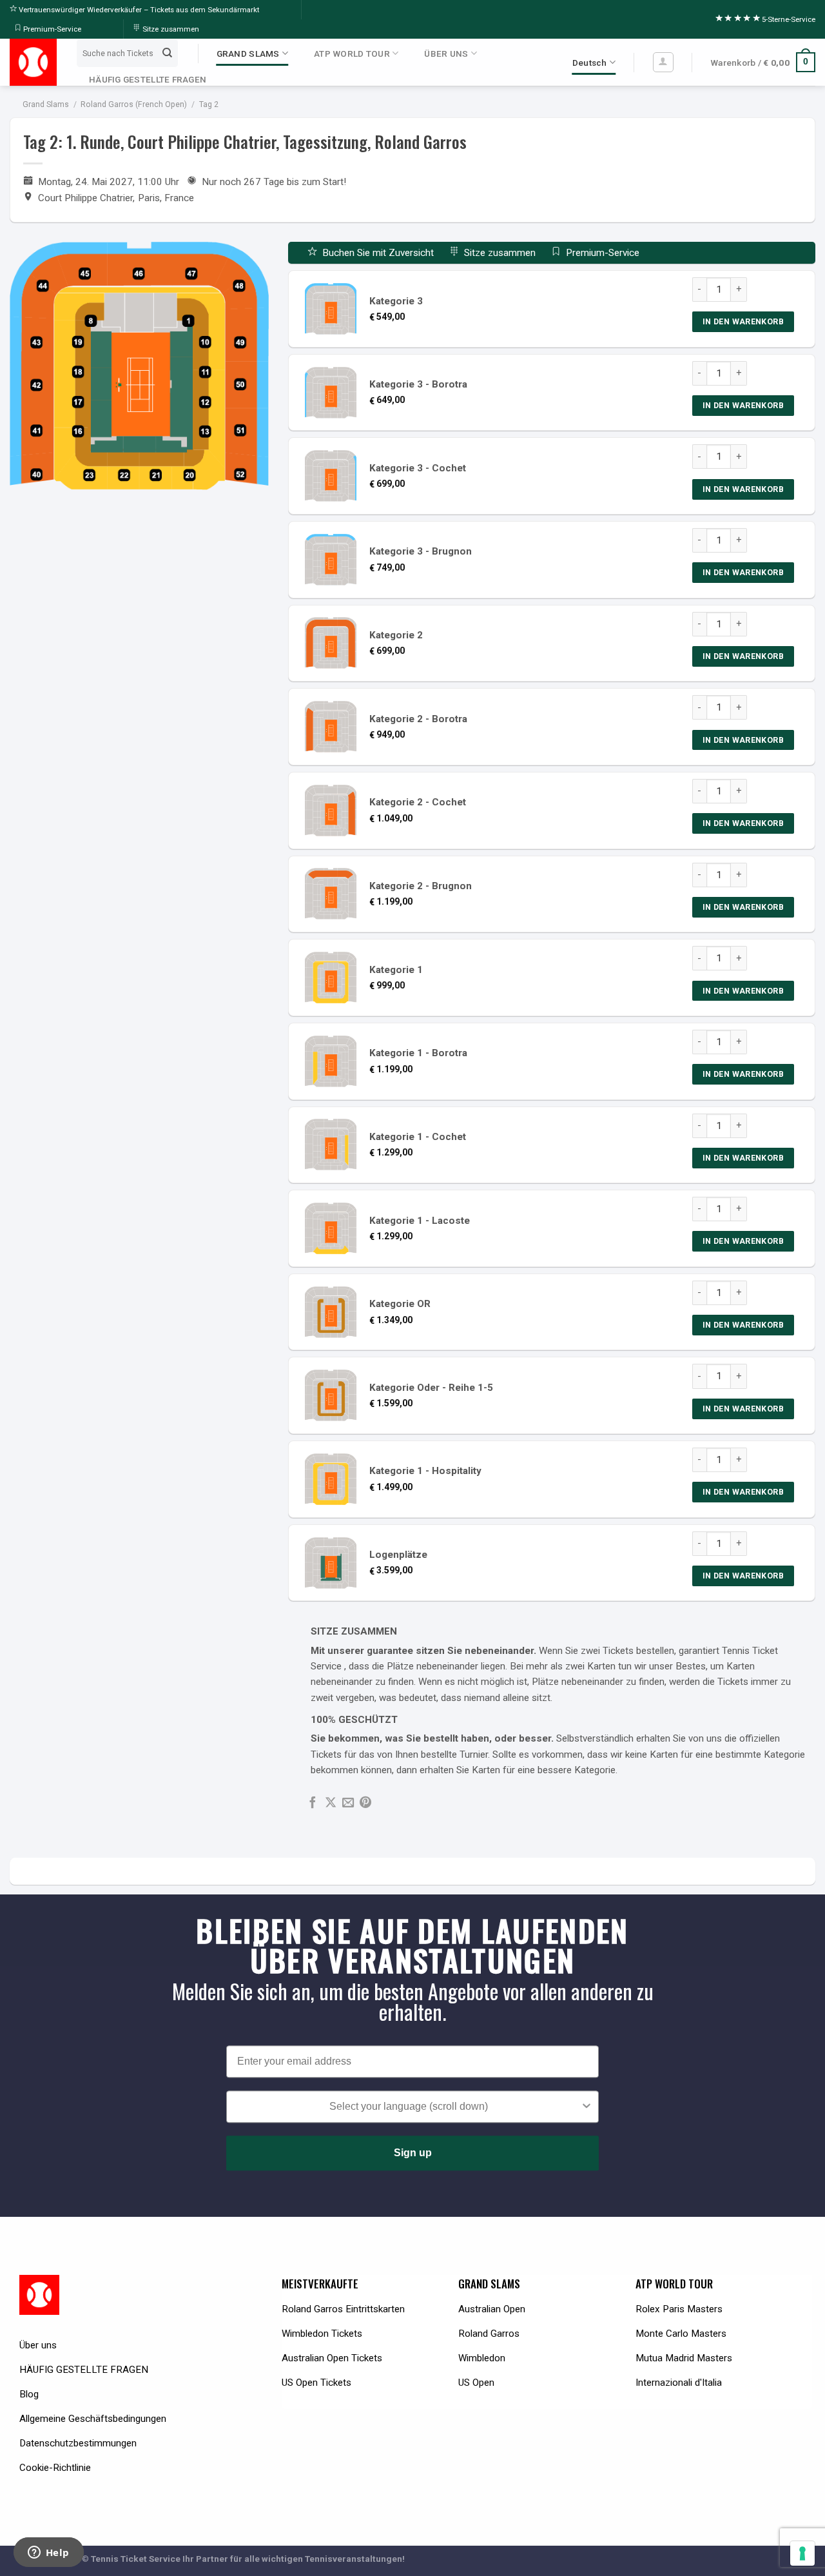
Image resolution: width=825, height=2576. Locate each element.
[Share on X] (331, 1803)
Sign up (413, 2153)
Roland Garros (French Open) (134, 104)
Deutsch (590, 63)
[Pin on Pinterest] (365, 1803)
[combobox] (409, 2107)
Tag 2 (209, 104)
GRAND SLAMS (248, 54)
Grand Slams (46, 104)
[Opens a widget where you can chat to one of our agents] (48, 2553)
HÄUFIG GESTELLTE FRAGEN (148, 79)
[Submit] (167, 53)
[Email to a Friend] (348, 1803)
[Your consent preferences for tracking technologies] (802, 2553)
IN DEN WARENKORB (743, 321)
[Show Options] (587, 2107)
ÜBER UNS (446, 54)
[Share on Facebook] (313, 1803)
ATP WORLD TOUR (352, 54)
